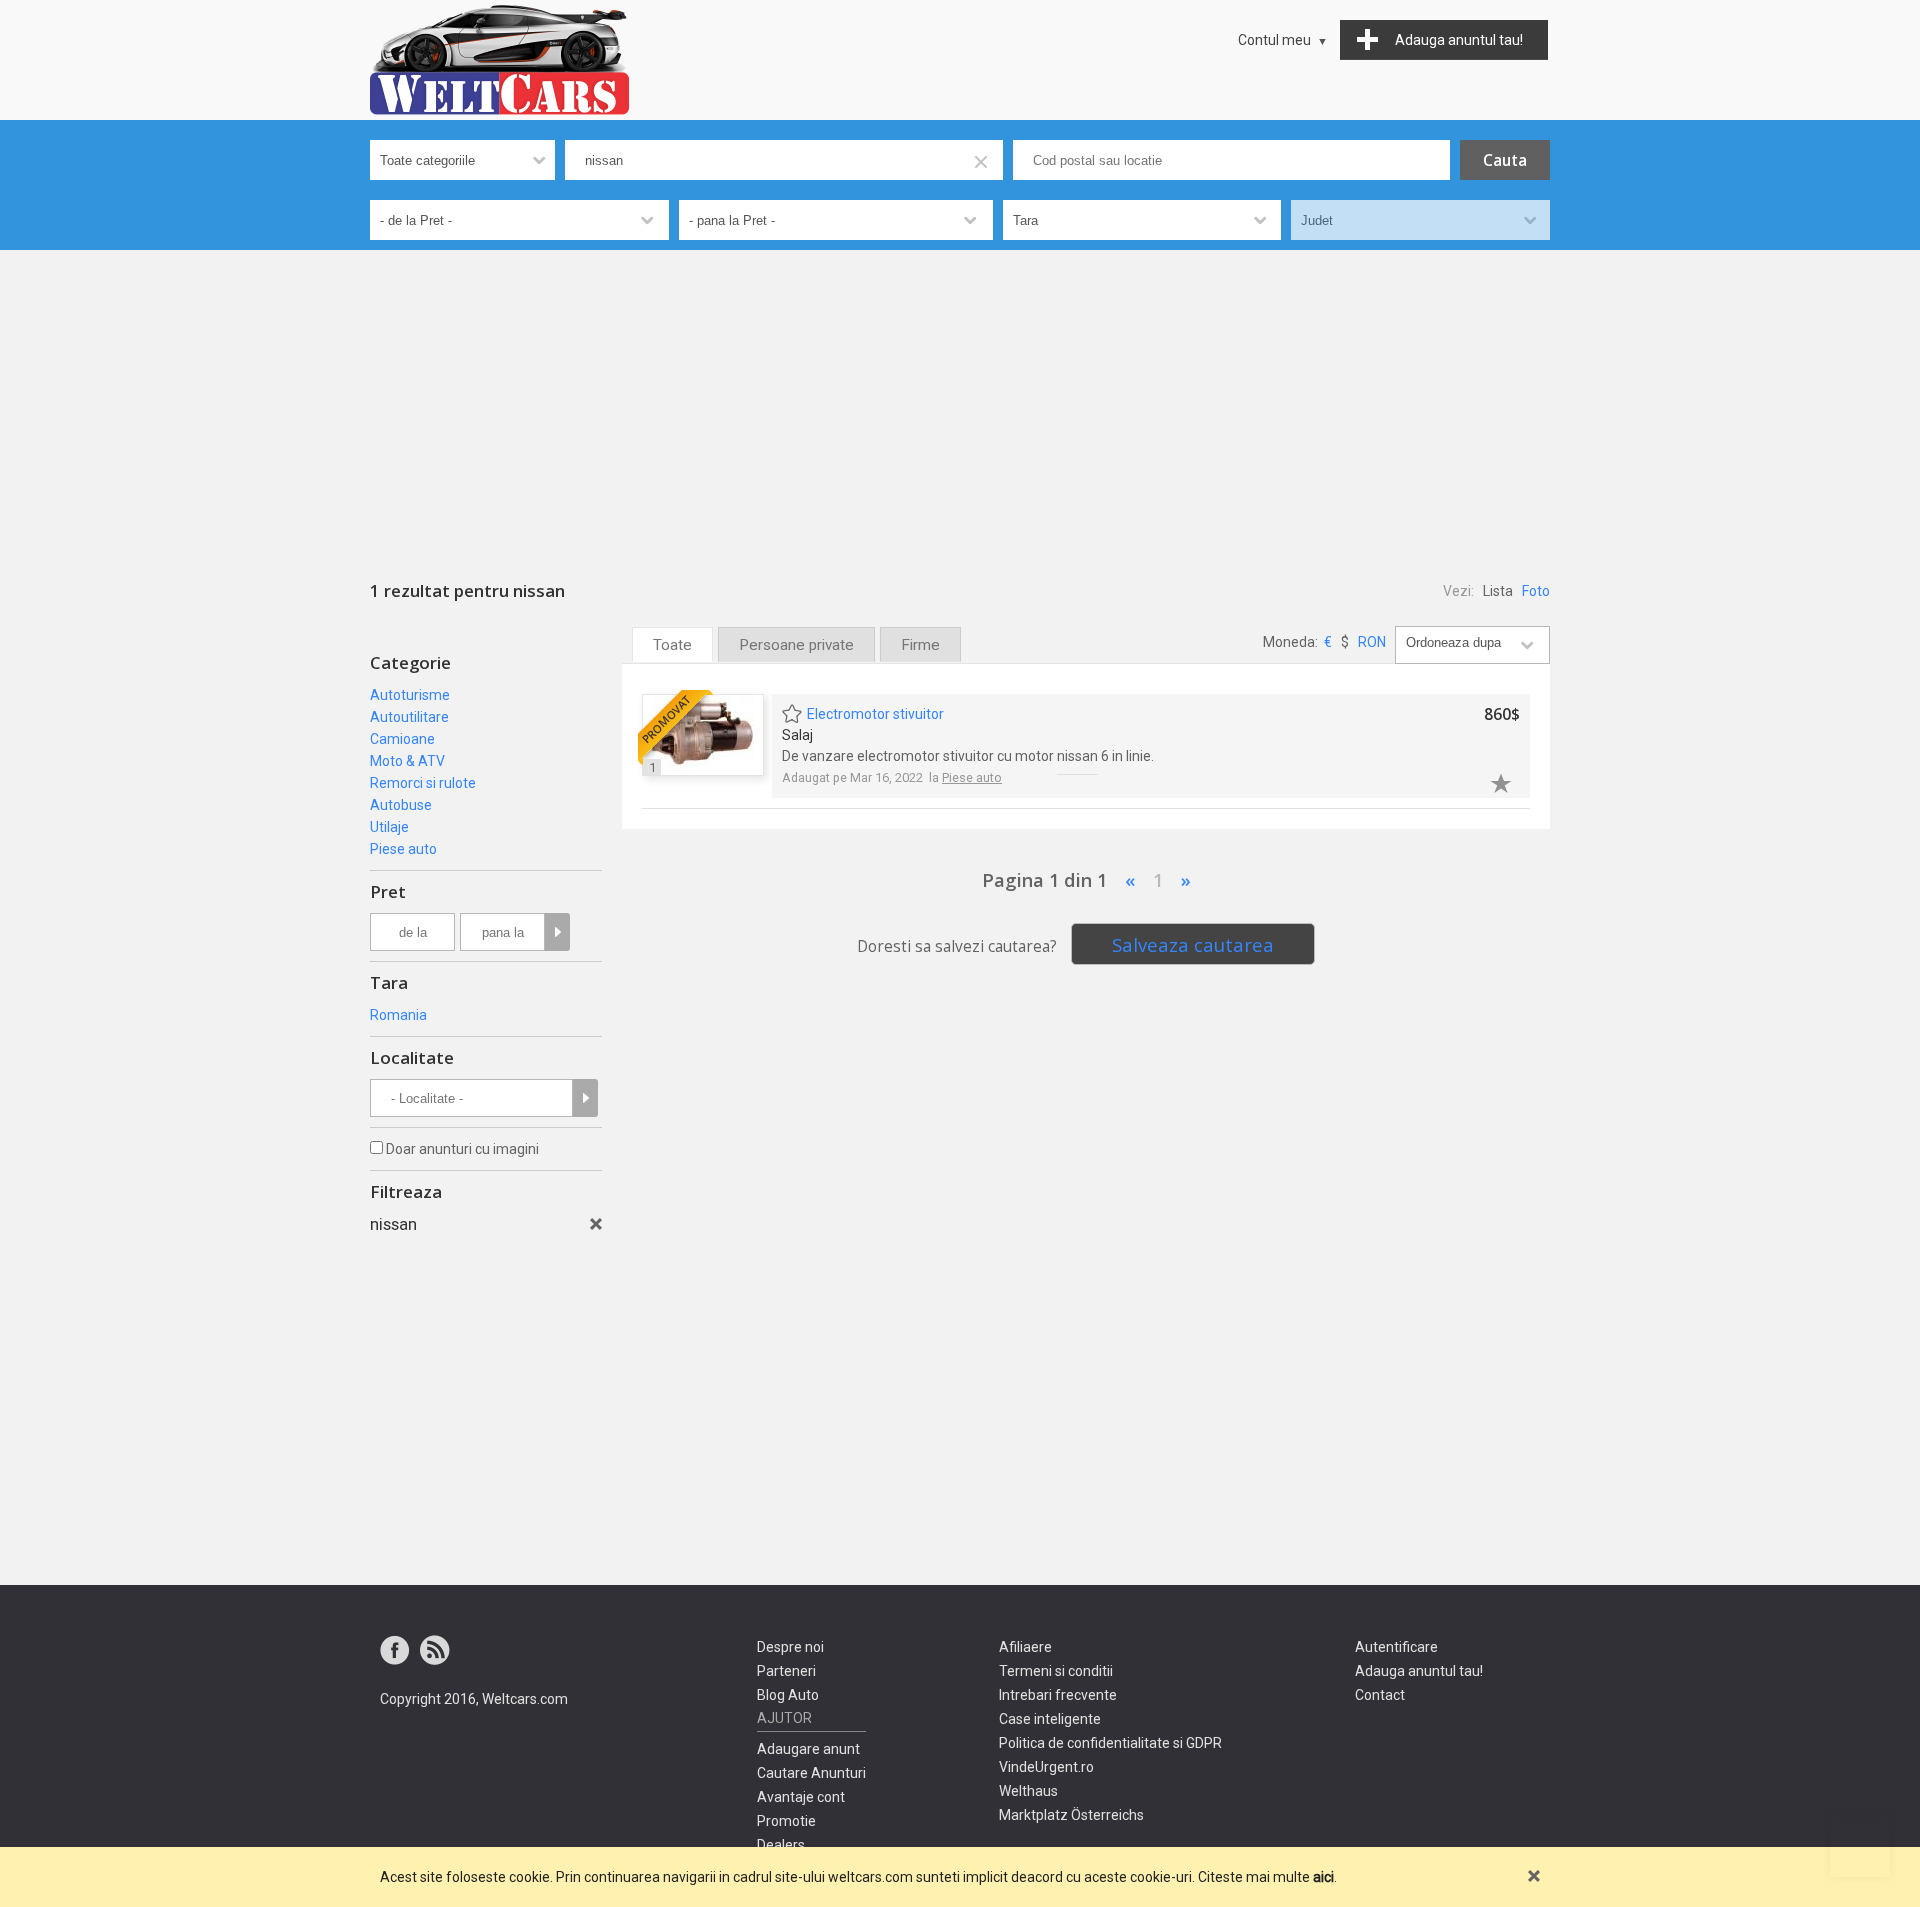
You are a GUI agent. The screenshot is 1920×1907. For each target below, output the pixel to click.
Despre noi (790, 1647)
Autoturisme (410, 695)
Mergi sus (1860, 1847)
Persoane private (796, 645)
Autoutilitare (409, 717)
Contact (1380, 1695)
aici (1323, 1877)
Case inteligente (1050, 1719)
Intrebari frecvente (1058, 1695)
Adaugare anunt (808, 1749)
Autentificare (1396, 1647)
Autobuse (401, 805)
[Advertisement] (960, 400)
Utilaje (389, 827)
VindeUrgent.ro (1046, 1767)
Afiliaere (1025, 1647)
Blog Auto (788, 1695)
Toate (672, 645)
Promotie (786, 1821)
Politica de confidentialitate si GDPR (1110, 1743)
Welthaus (1028, 1791)
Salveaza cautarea (1193, 944)
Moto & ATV (407, 761)
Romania (398, 1015)
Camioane (402, 739)
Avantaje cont (801, 1797)
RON (1372, 642)
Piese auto (403, 849)
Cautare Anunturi (811, 1773)
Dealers (781, 1845)
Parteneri (786, 1671)
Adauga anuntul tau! (1419, 1671)
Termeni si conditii (1056, 1671)
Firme (920, 645)
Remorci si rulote (423, 783)
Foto (1536, 591)
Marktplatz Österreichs (1071, 1815)
